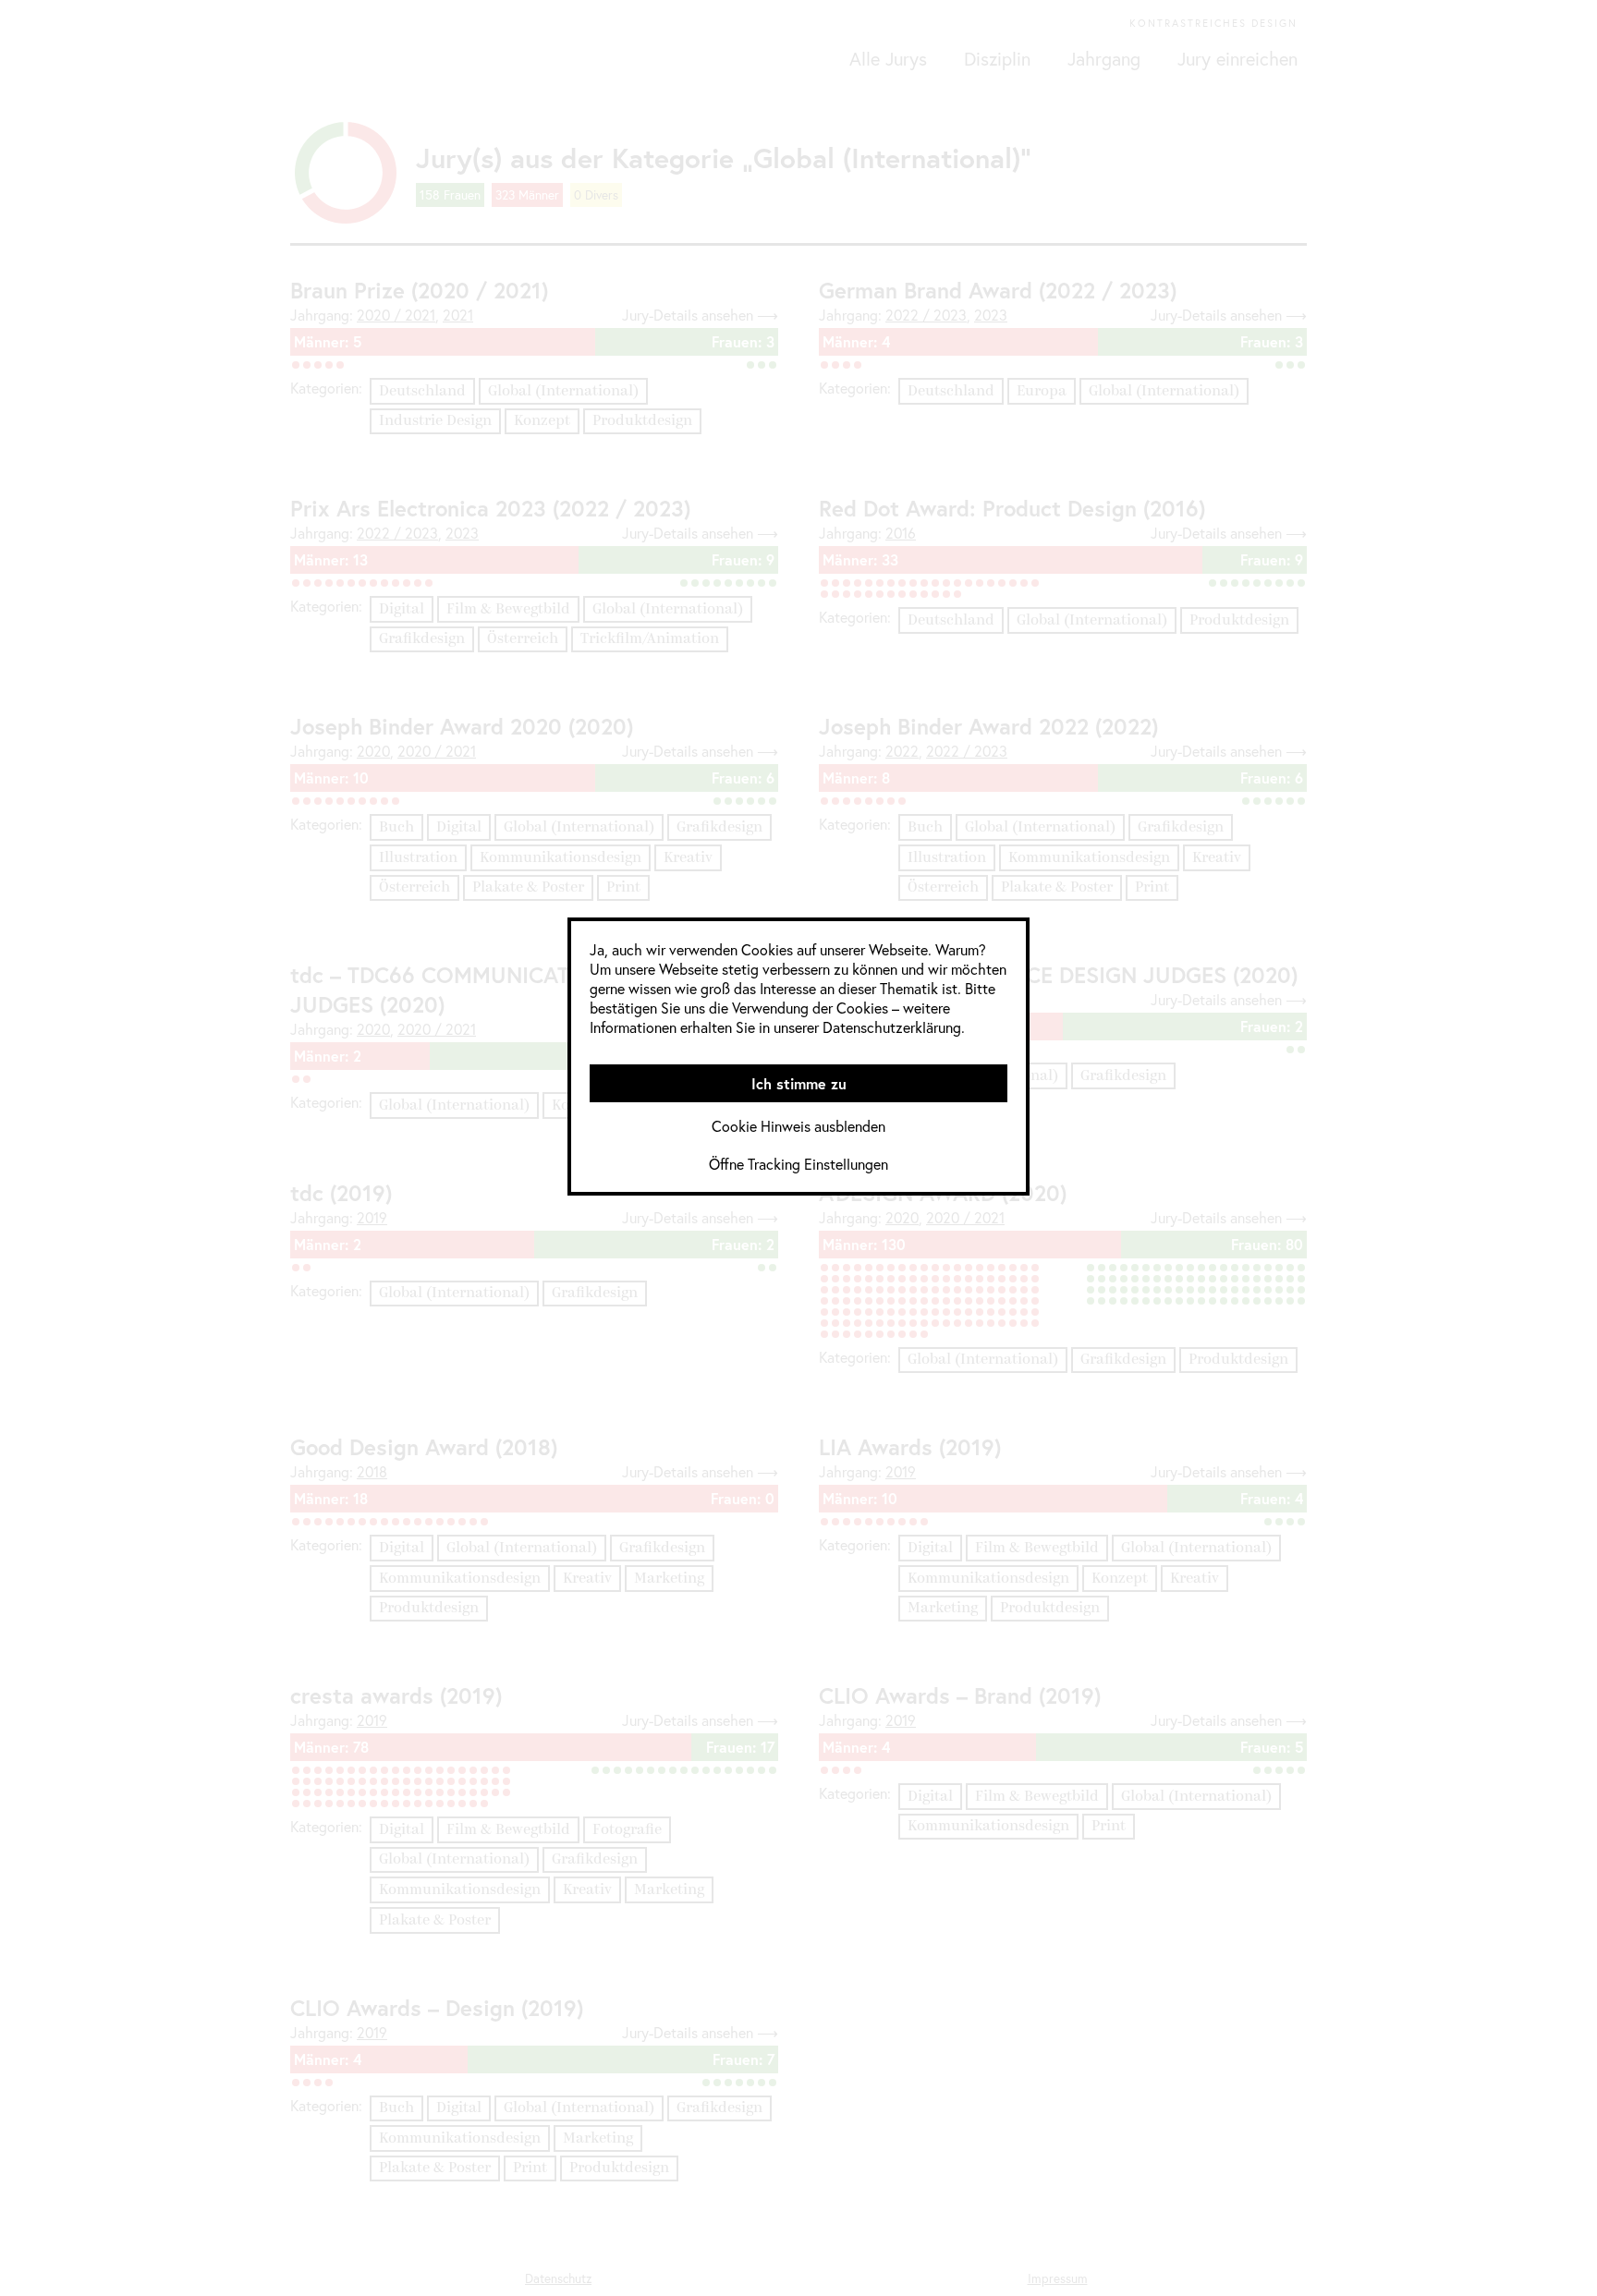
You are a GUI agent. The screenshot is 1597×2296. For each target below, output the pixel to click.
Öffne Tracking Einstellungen (798, 1164)
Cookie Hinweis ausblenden (798, 1126)
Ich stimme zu (799, 1083)
